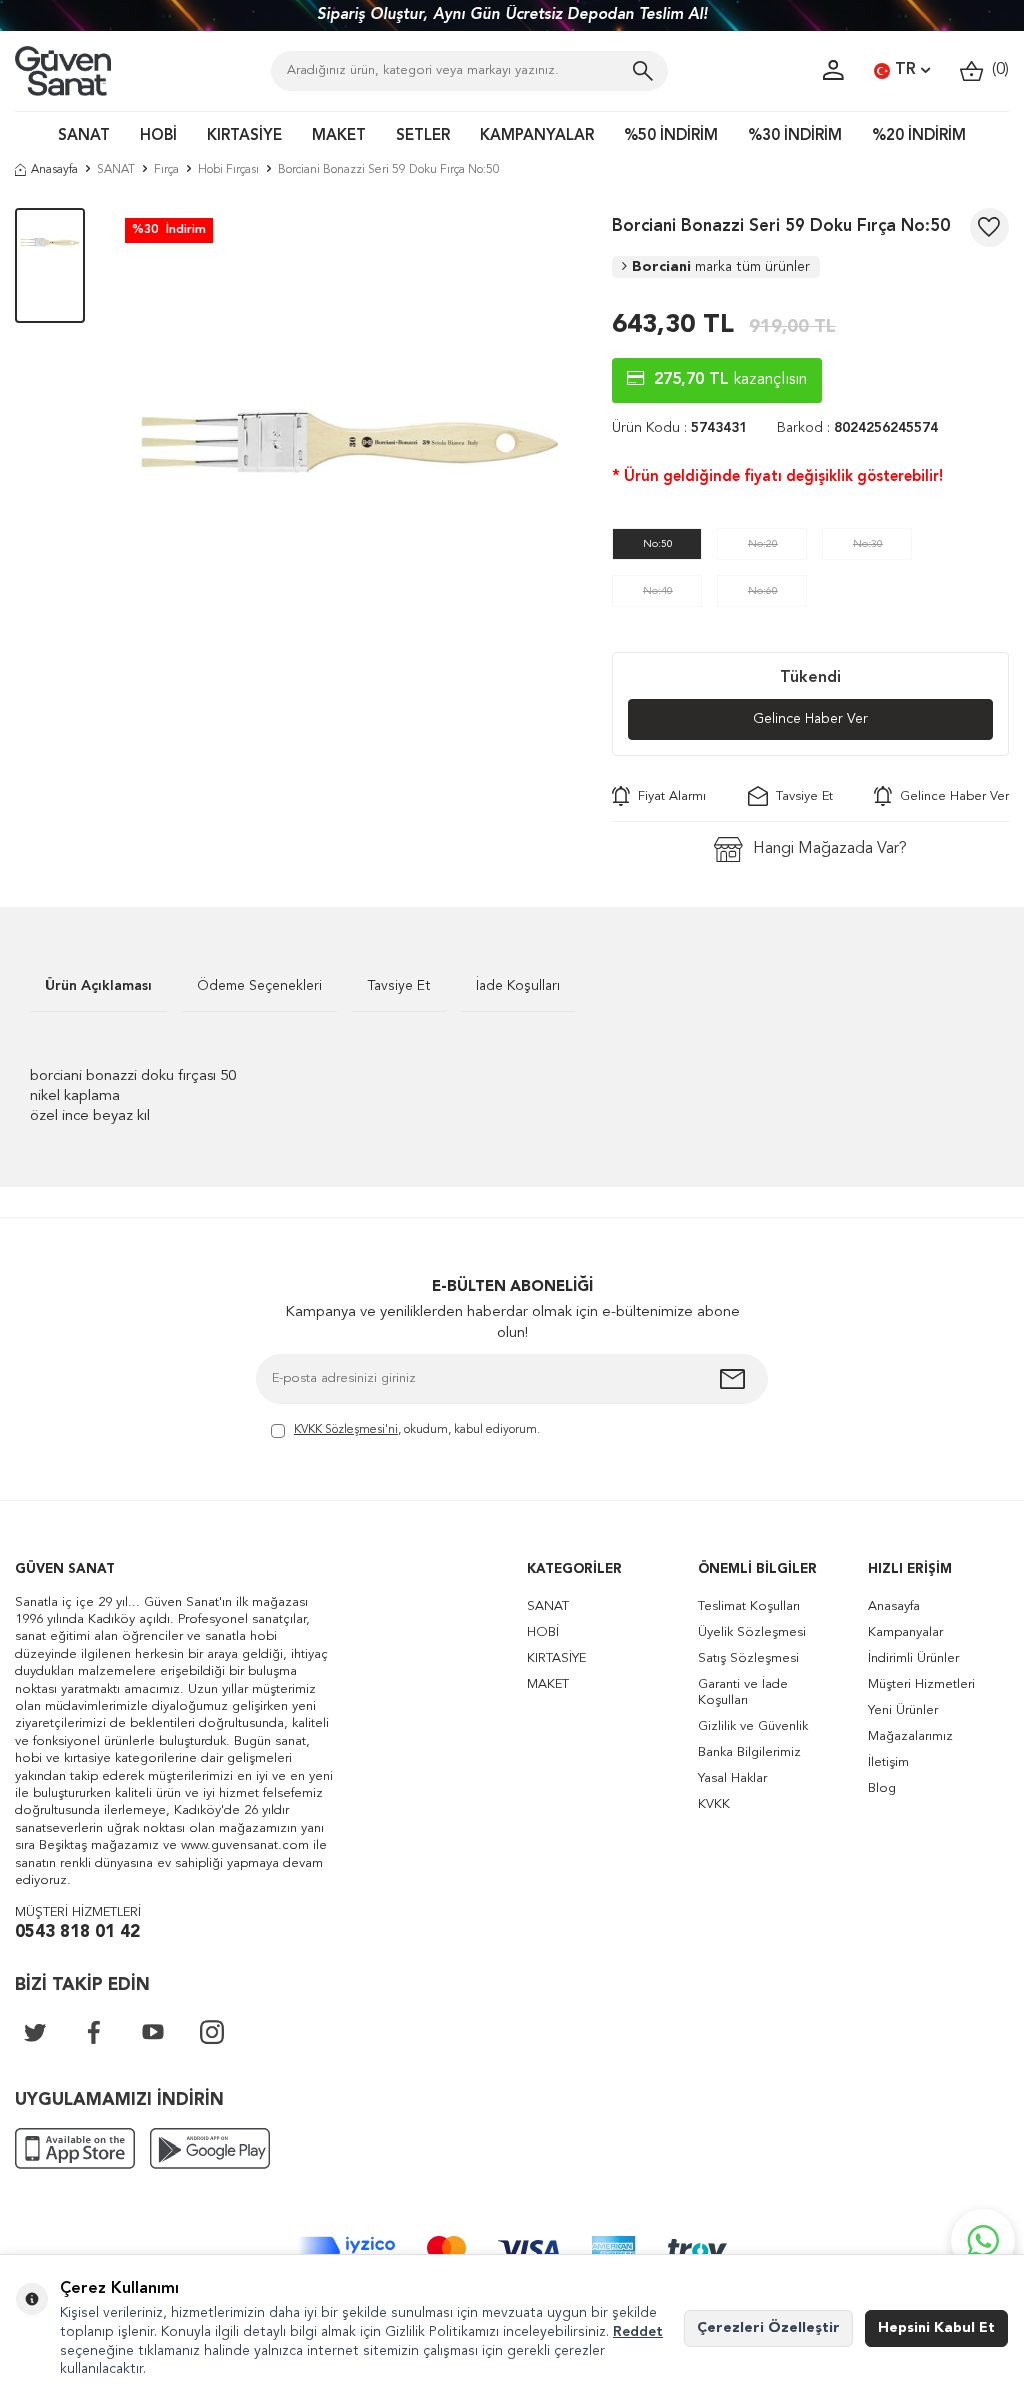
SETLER (423, 136)
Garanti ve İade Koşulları (743, 1692)
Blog (882, 1788)
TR (905, 70)
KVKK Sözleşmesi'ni (346, 1430)
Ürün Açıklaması (98, 986)
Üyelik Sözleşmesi (752, 1632)
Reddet (638, 2332)
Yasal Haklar (732, 1778)
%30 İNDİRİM (795, 136)
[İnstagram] (212, 2032)
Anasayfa (54, 170)
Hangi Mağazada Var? (830, 849)
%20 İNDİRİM (919, 136)
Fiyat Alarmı (668, 796)
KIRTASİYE (244, 136)
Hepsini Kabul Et (936, 2328)
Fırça (166, 170)
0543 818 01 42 (77, 1932)
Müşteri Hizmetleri (921, 1684)
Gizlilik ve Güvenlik (753, 1726)
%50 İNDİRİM (671, 136)
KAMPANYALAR (537, 136)
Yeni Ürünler (903, 1710)
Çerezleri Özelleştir (768, 2328)
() (996, 70)
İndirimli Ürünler (913, 1658)
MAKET (339, 136)
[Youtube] (153, 2032)
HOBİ (158, 136)
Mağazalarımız (910, 1736)
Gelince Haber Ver (810, 719)
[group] (349, 442)
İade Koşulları (518, 986)
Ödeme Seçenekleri (259, 986)
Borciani (721, 267)
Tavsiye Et (800, 796)
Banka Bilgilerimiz (749, 1752)
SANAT (84, 136)
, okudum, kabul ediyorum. (417, 1430)
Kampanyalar (905, 1632)
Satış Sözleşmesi (748, 1658)
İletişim (888, 1762)
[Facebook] (94, 2032)
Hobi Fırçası (228, 170)
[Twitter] (35, 2032)
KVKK (714, 1804)
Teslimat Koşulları (749, 1606)
